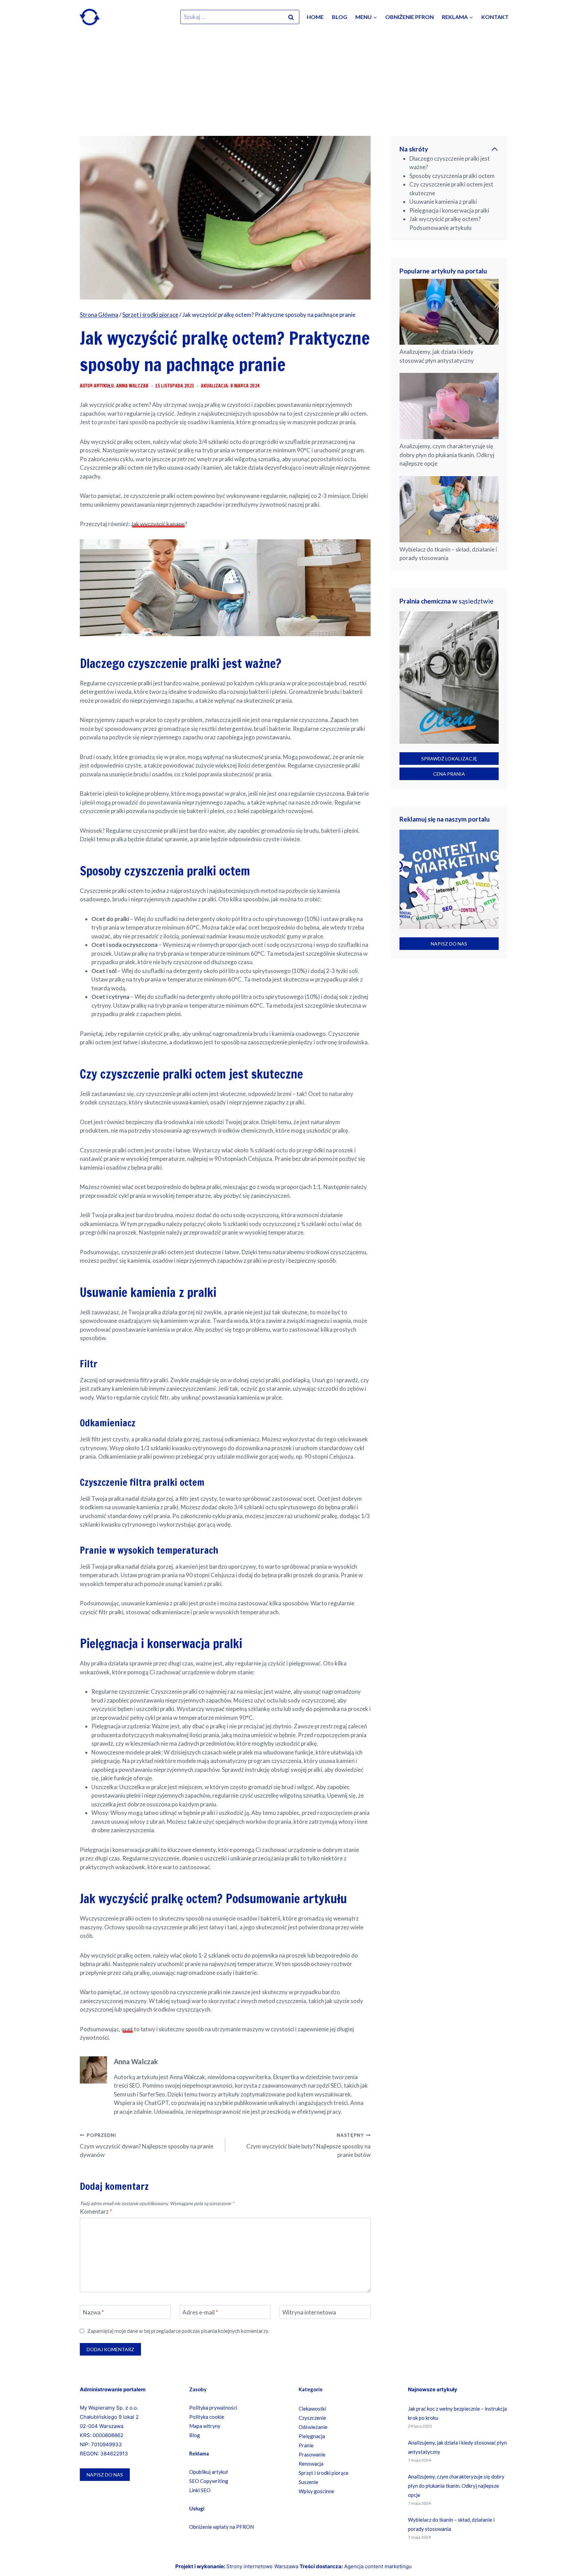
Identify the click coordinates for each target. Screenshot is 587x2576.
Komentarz (96, 2211)
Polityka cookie (207, 2417)
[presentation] (449, 312)
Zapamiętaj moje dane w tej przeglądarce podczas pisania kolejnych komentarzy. (178, 2331)
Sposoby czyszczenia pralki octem (452, 176)
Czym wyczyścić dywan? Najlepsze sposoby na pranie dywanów (147, 2146)
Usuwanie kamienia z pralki (443, 202)
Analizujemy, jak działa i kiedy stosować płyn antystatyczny (437, 356)
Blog (340, 17)
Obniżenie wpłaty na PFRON (221, 2527)
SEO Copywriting (209, 2481)
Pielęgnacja (312, 2436)
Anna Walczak (136, 2061)
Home (315, 17)
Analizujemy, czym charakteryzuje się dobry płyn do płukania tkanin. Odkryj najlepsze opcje (447, 455)
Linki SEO (200, 2490)
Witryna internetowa (309, 2312)
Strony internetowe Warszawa (262, 2566)
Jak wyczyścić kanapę (158, 524)
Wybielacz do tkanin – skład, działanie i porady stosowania (448, 554)
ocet (127, 2029)
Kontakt (495, 17)
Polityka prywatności (213, 2408)
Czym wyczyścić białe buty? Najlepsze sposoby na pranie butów (308, 2146)
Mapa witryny (205, 2426)
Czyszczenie (312, 2418)
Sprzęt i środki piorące (324, 2473)
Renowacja (311, 2464)
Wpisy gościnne (316, 2491)
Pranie (306, 2445)
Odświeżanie (313, 2427)
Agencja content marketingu (378, 2566)
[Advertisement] (293, 85)
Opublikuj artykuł (209, 2472)
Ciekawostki (312, 2409)
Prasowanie (312, 2454)
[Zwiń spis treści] (495, 149)
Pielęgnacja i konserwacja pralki (449, 210)
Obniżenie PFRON (410, 17)
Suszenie (308, 2482)
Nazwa (93, 2312)
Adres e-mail (200, 2312)
